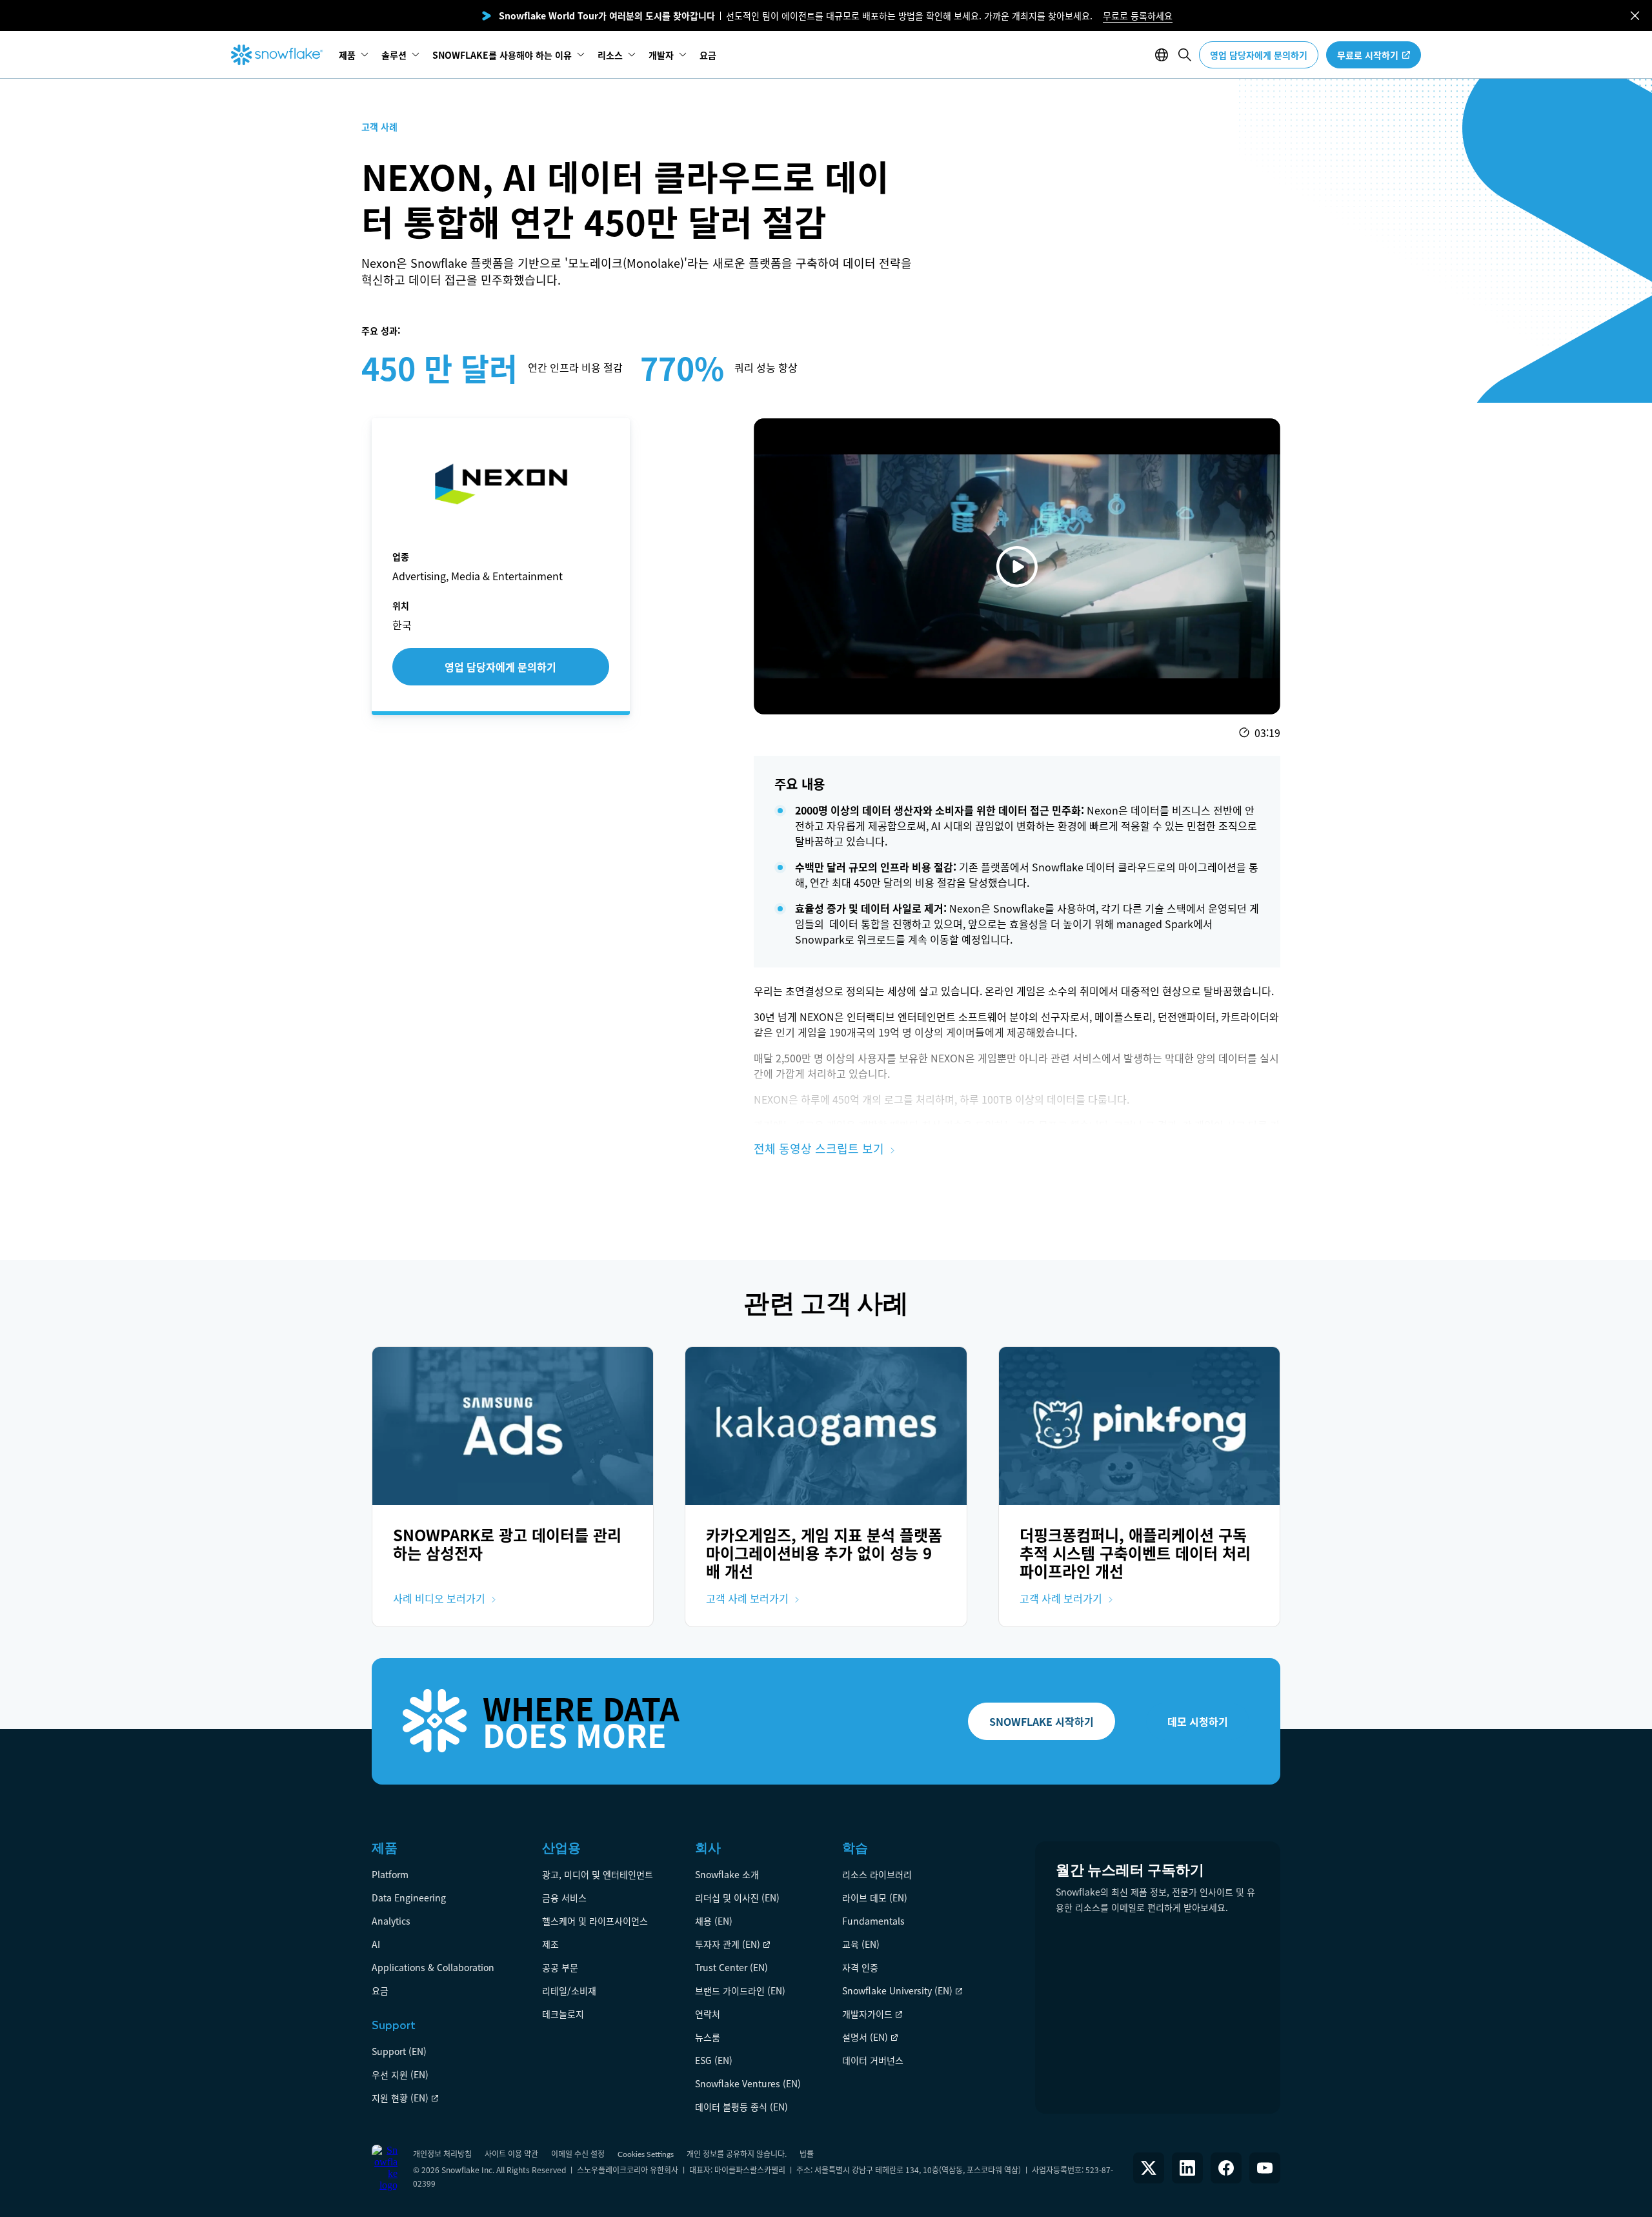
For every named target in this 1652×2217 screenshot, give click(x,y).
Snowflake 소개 (727, 1874)
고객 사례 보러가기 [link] (747, 1598)
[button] (1635, 16)
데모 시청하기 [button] (1198, 1721)
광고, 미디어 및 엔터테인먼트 (598, 1874)
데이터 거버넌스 (873, 2060)
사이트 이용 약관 (511, 2153)
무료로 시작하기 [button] (1368, 55)
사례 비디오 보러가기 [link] (439, 1598)
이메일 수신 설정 (578, 2153)
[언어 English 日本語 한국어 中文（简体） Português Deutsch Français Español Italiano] (1164, 55)
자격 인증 (860, 1967)
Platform (390, 1874)
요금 (380, 1990)
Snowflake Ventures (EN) (748, 2083)
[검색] (1185, 55)
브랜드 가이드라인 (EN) (740, 1990)
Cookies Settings (646, 2154)
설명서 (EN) (865, 2037)
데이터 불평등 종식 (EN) (741, 2107)
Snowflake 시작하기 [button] (1042, 1721)
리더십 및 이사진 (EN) (737, 1898)
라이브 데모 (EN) (875, 1898)
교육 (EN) (861, 1944)
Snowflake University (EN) (897, 1990)
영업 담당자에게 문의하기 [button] (1259, 55)
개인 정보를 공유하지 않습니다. (737, 2153)
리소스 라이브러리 (877, 1874)
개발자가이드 (867, 2014)
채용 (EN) (714, 1921)
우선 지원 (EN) (400, 2074)
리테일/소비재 (569, 1990)
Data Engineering (409, 1898)
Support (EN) (399, 2051)
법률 (807, 2153)
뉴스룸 (708, 2037)
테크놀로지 (563, 2014)
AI (376, 1944)
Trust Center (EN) (731, 1967)
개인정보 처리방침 (442, 2153)
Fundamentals (873, 1921)
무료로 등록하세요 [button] (1138, 15)
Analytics (391, 1921)
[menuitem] (354, 55)
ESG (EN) (714, 2060)
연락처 (708, 2014)
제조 (550, 1944)
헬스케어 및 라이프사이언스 (595, 1921)
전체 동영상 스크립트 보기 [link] (819, 1149)
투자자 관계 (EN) (728, 1944)
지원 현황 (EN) (400, 2098)
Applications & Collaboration (433, 1967)
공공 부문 (560, 1967)
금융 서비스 (564, 1898)
